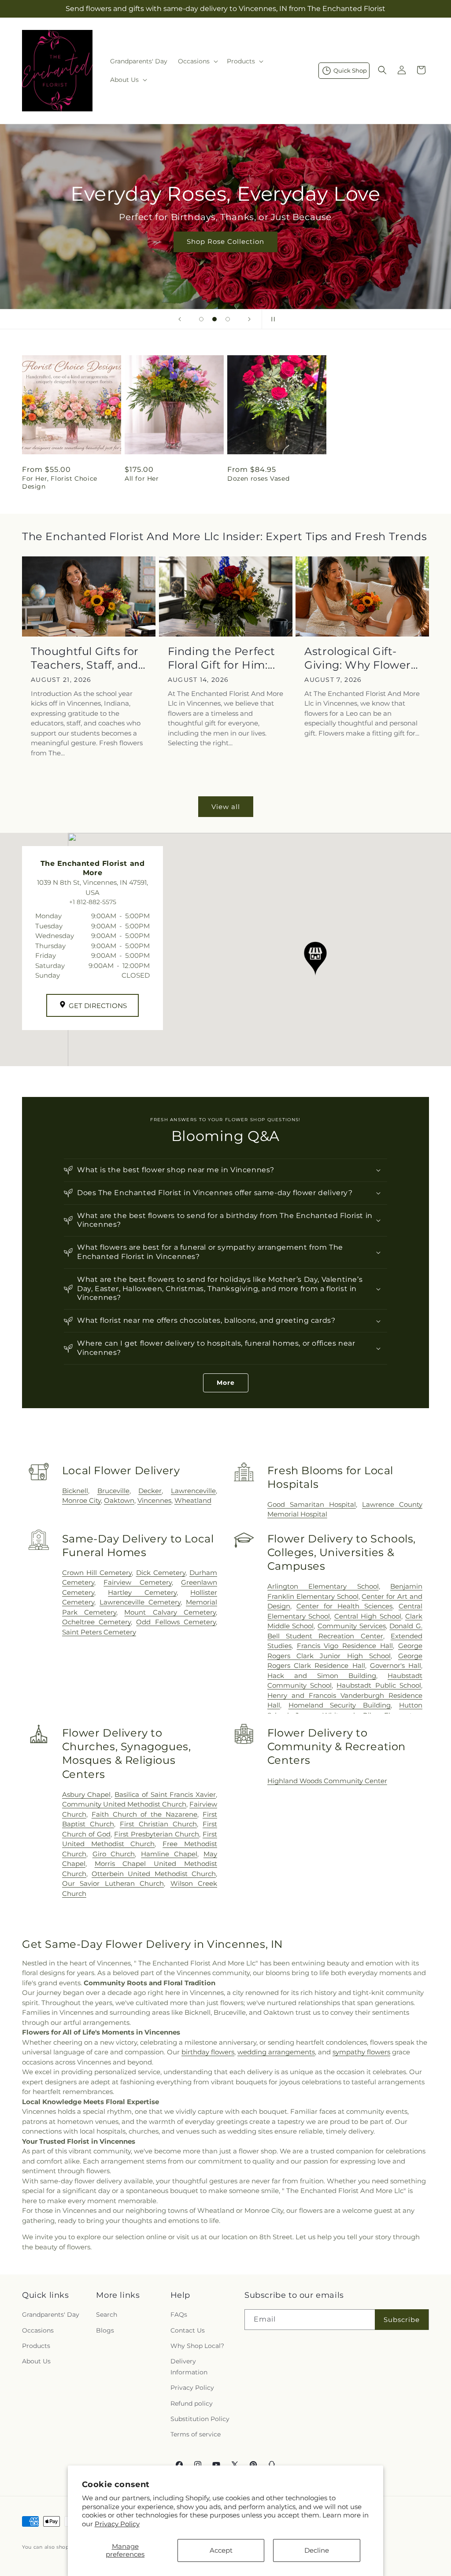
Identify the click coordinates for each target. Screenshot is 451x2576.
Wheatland (193, 1500)
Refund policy (192, 2403)
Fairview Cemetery (137, 1582)
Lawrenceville (193, 1491)
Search (107, 2315)
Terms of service (196, 2434)
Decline (317, 2550)
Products (36, 2346)
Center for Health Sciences (344, 1606)
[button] (197, 61)
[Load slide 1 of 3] (201, 319)
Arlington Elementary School (323, 1586)
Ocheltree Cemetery (96, 1622)
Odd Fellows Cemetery (176, 1622)
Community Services (352, 1626)
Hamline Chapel (169, 1854)
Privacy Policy (117, 2524)
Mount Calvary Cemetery (170, 1612)
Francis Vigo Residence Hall (345, 1646)
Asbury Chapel (87, 1794)
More (226, 1383)
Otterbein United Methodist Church (154, 1874)
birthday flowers (208, 2052)
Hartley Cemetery (142, 1592)
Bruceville (113, 1491)
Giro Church (114, 1854)
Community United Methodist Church (124, 1804)
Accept (221, 2550)
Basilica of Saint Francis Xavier (165, 1794)
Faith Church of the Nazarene (144, 1814)
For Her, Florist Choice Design (60, 482)
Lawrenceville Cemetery (140, 1602)
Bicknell (75, 1491)
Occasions (38, 2330)
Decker (150, 1491)
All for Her (142, 478)
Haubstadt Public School (379, 1685)
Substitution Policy (200, 2419)
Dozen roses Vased (258, 478)
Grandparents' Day (51, 2315)
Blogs (105, 2330)
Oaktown (119, 1500)
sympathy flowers (361, 2052)
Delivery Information (189, 2367)
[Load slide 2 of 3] (214, 319)
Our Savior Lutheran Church (113, 1883)
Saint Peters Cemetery (99, 1632)
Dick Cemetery (161, 1573)
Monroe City (81, 1500)
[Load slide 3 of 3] (228, 319)
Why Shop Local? (197, 2346)
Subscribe (402, 2320)
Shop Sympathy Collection (225, 254)
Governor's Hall (396, 1665)
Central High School (368, 1616)
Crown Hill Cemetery (97, 1573)
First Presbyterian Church (157, 1834)
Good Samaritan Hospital (312, 1504)
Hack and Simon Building (322, 1676)
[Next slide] (249, 319)
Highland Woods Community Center (327, 1781)
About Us (36, 2361)
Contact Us (188, 2330)
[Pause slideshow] (271, 319)
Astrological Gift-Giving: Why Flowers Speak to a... (360, 658)
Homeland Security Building (340, 1705)
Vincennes (154, 1500)
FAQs (179, 2315)
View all (226, 807)
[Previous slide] (180, 319)
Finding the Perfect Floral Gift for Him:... (222, 658)
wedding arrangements (276, 2052)
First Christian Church (158, 1824)
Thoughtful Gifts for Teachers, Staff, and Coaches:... (85, 658)
